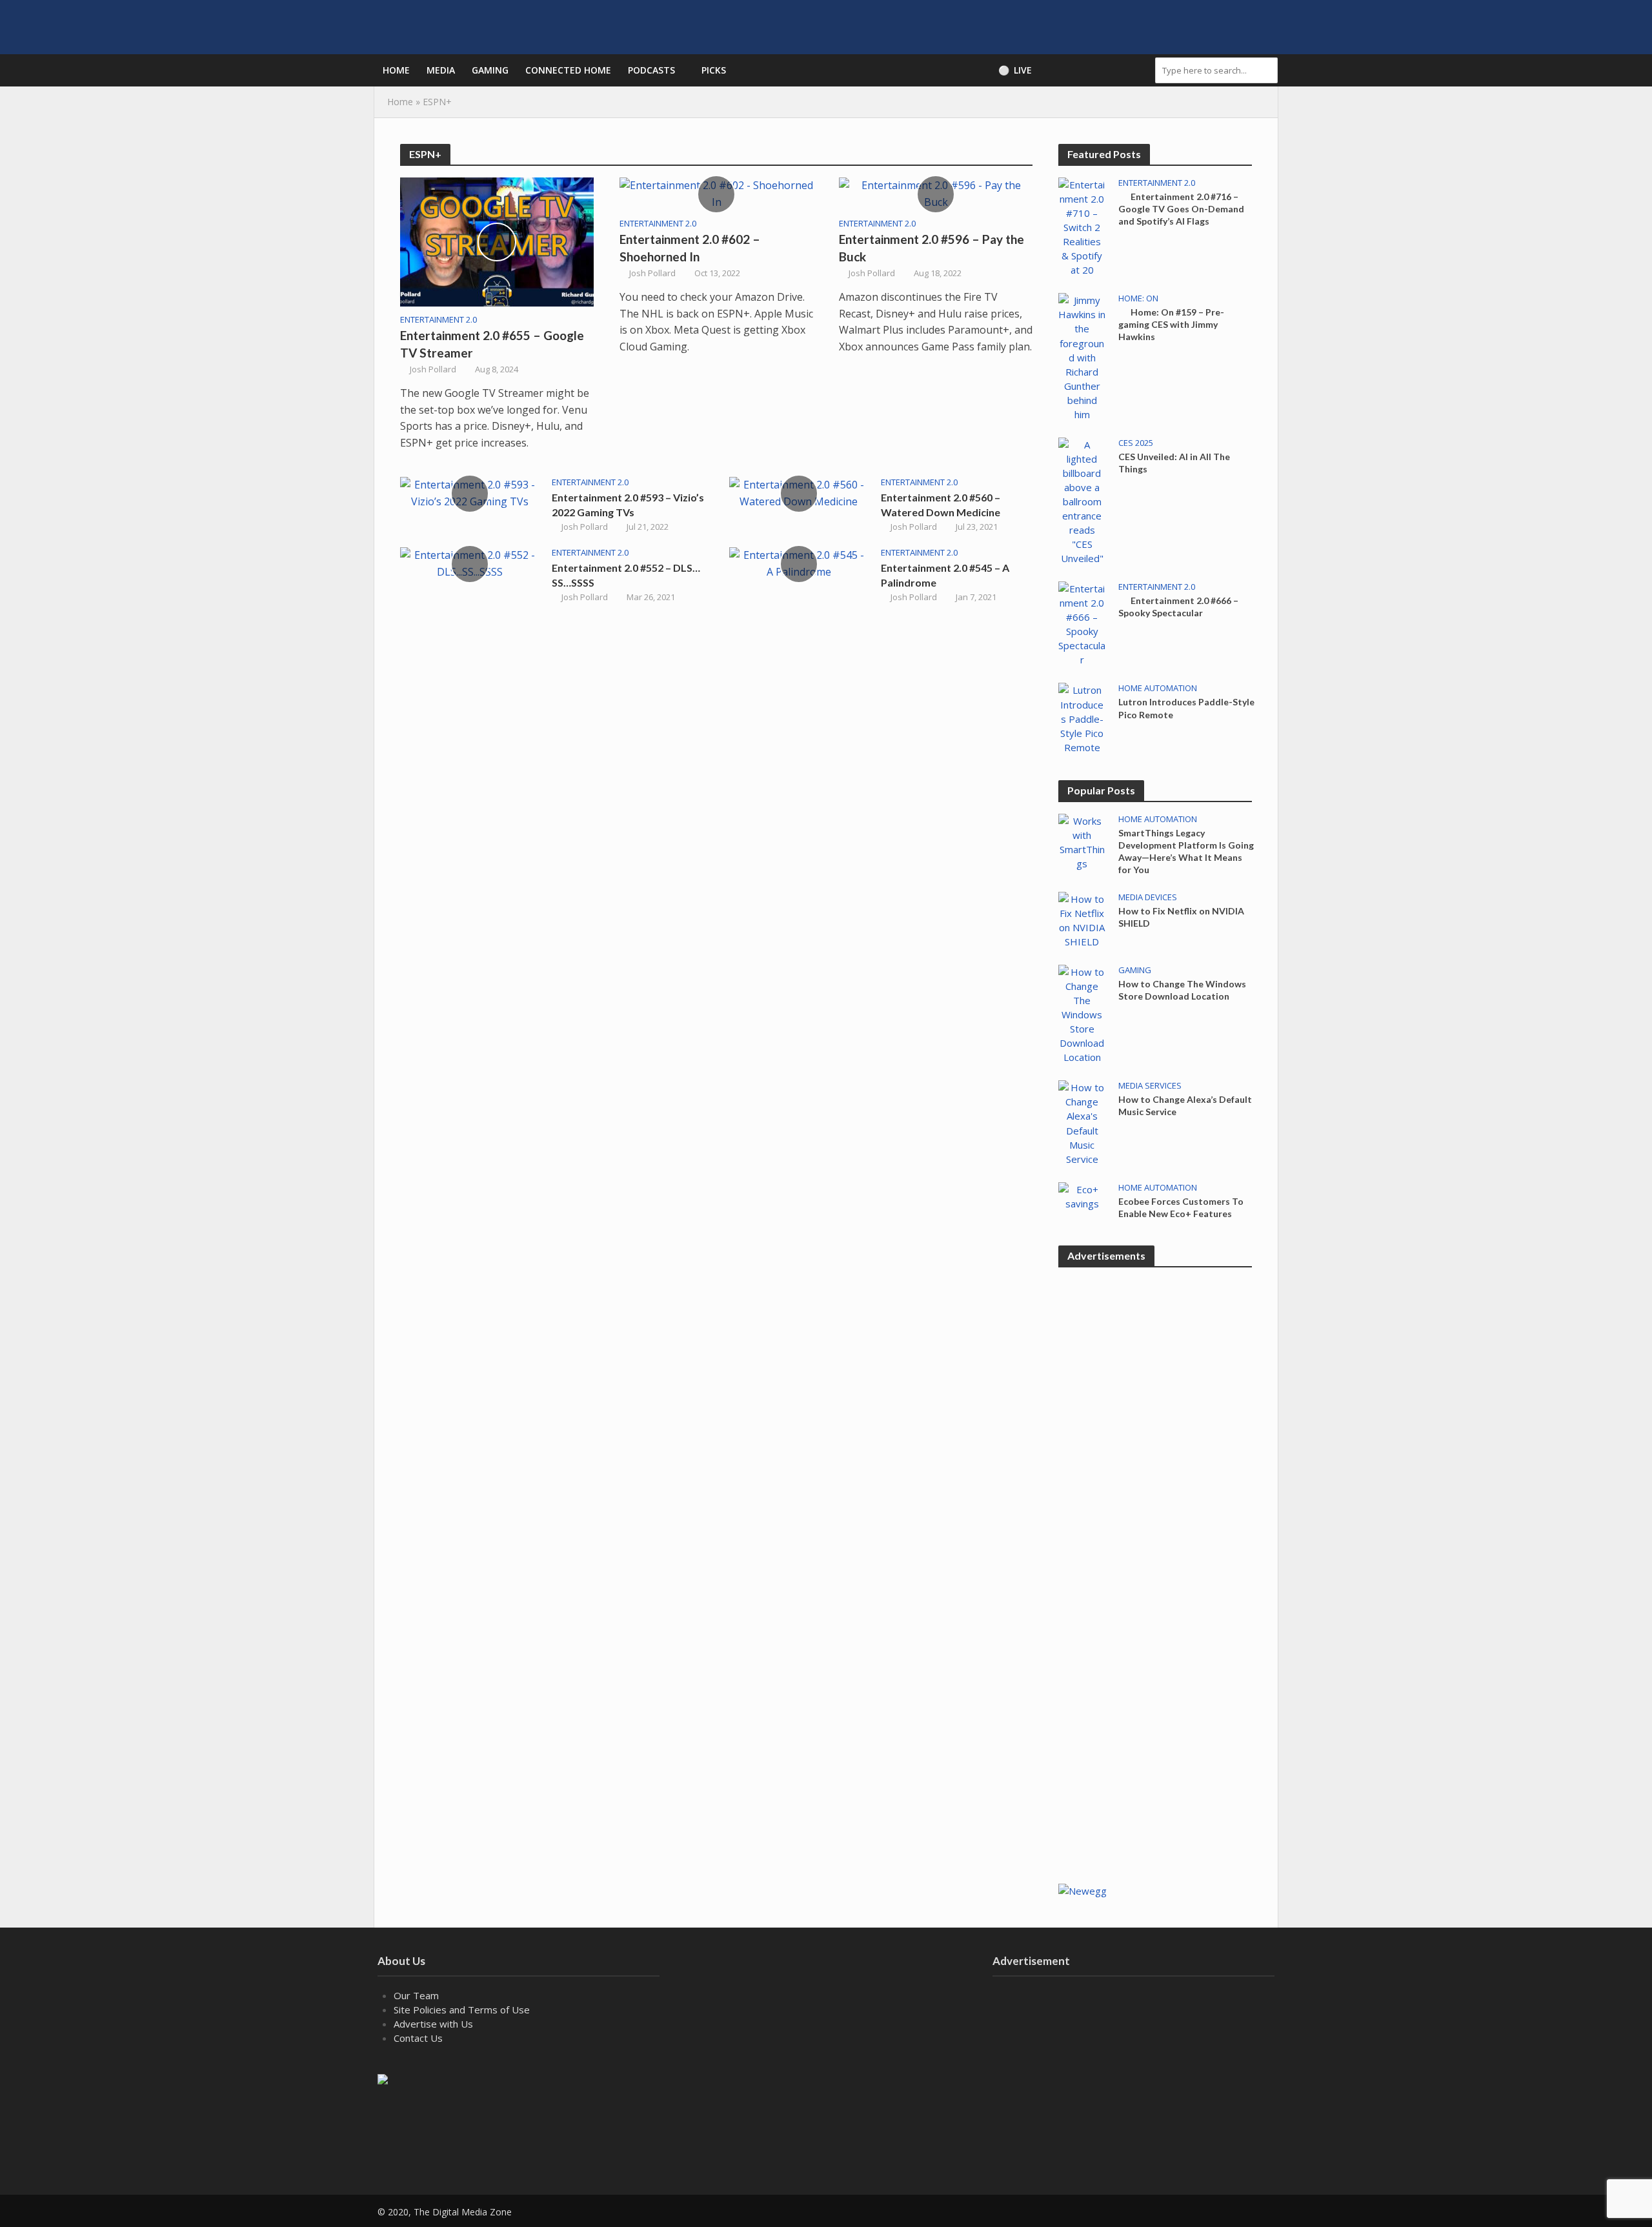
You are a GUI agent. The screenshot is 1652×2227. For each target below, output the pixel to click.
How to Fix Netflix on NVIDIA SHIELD (1181, 917)
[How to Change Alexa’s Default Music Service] (1082, 1122)
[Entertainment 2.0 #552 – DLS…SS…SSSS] (469, 563)
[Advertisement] (1155, 1663)
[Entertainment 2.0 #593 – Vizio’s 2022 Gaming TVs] (469, 492)
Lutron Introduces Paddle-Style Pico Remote (1186, 708)
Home (396, 70)
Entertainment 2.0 (438, 320)
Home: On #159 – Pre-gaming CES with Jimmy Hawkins (1171, 324)
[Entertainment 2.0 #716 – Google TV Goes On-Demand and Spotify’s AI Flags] (1082, 226)
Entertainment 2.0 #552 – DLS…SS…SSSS (626, 575)
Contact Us (418, 2038)
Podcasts (651, 70)
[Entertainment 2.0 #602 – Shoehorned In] (716, 193)
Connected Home (568, 70)
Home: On (1138, 298)
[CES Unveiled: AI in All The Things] (1082, 500)
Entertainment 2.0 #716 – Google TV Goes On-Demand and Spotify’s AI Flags (1181, 209)
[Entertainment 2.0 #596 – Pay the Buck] (936, 193)
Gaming (490, 70)
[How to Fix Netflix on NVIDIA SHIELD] (1082, 919)
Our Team (416, 1995)
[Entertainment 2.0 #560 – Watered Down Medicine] (799, 492)
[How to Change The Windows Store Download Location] (1082, 1013)
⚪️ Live (1015, 70)
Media (441, 70)
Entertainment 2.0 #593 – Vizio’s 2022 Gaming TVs (628, 505)
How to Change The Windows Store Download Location (1182, 990)
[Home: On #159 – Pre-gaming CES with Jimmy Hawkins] (1082, 356)
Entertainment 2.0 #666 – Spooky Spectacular (1178, 607)
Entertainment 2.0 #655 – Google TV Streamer (492, 344)
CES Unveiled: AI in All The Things (1174, 463)
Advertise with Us (433, 2024)
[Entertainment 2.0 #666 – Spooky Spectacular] (1082, 623)
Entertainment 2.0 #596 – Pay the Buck (932, 248)
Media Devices (1148, 897)
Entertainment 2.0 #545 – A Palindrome (945, 575)
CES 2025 (1136, 443)
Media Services (1150, 1086)
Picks (714, 70)
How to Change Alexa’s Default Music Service (1185, 1105)
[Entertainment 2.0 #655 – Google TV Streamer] (497, 241)
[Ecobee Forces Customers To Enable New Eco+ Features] (1082, 1195)
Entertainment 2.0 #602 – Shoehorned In (690, 248)
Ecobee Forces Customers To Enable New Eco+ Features (1181, 1207)
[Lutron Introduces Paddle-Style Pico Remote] (1082, 718)
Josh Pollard (433, 369)
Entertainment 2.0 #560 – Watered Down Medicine (941, 505)
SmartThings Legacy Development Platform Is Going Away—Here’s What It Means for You (1186, 851)
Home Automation (1158, 688)
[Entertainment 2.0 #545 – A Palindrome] (799, 563)
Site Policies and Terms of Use (462, 2010)
